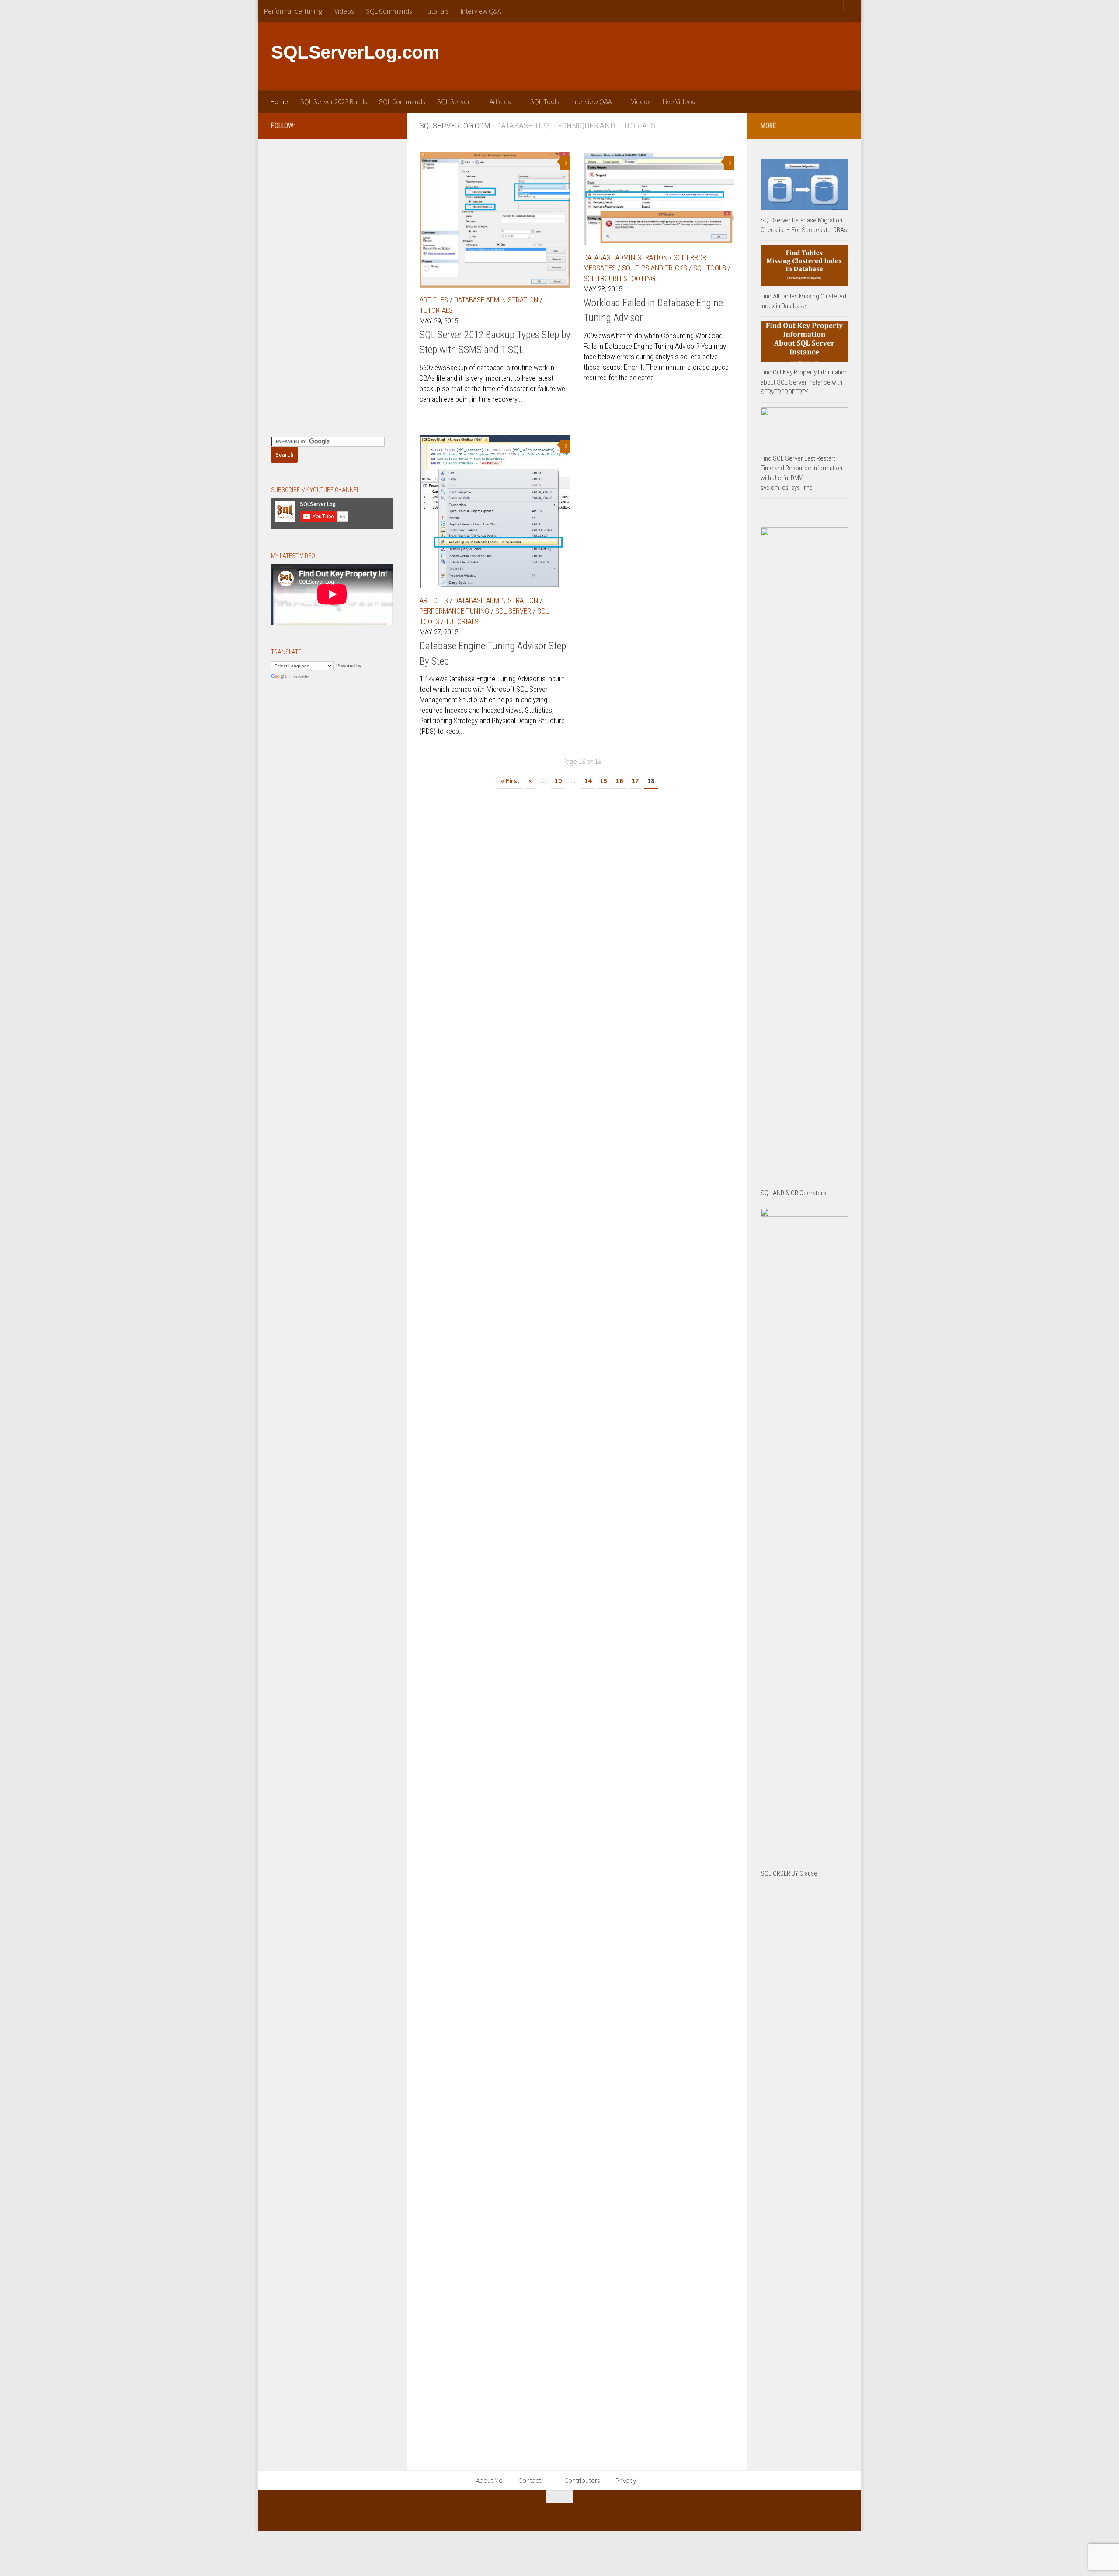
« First (510, 780)
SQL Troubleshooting (619, 278)
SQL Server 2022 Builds (334, 101)
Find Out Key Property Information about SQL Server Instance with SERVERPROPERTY (804, 382)
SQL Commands (389, 11)
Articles (500, 101)
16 (619, 780)
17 (635, 780)
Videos (344, 11)
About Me (489, 2480)
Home (279, 101)
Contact (530, 2480)
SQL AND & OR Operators (793, 1193)
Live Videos (679, 101)
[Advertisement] (689, 55)
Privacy (626, 2480)
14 (588, 780)
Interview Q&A (481, 11)
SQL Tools (545, 101)
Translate (299, 676)
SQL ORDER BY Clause (789, 1873)
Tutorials (436, 11)
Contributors (582, 2480)
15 (604, 780)
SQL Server (454, 101)
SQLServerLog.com (355, 52)
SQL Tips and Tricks (655, 268)
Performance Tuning (293, 11)
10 (558, 780)
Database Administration (496, 300)
